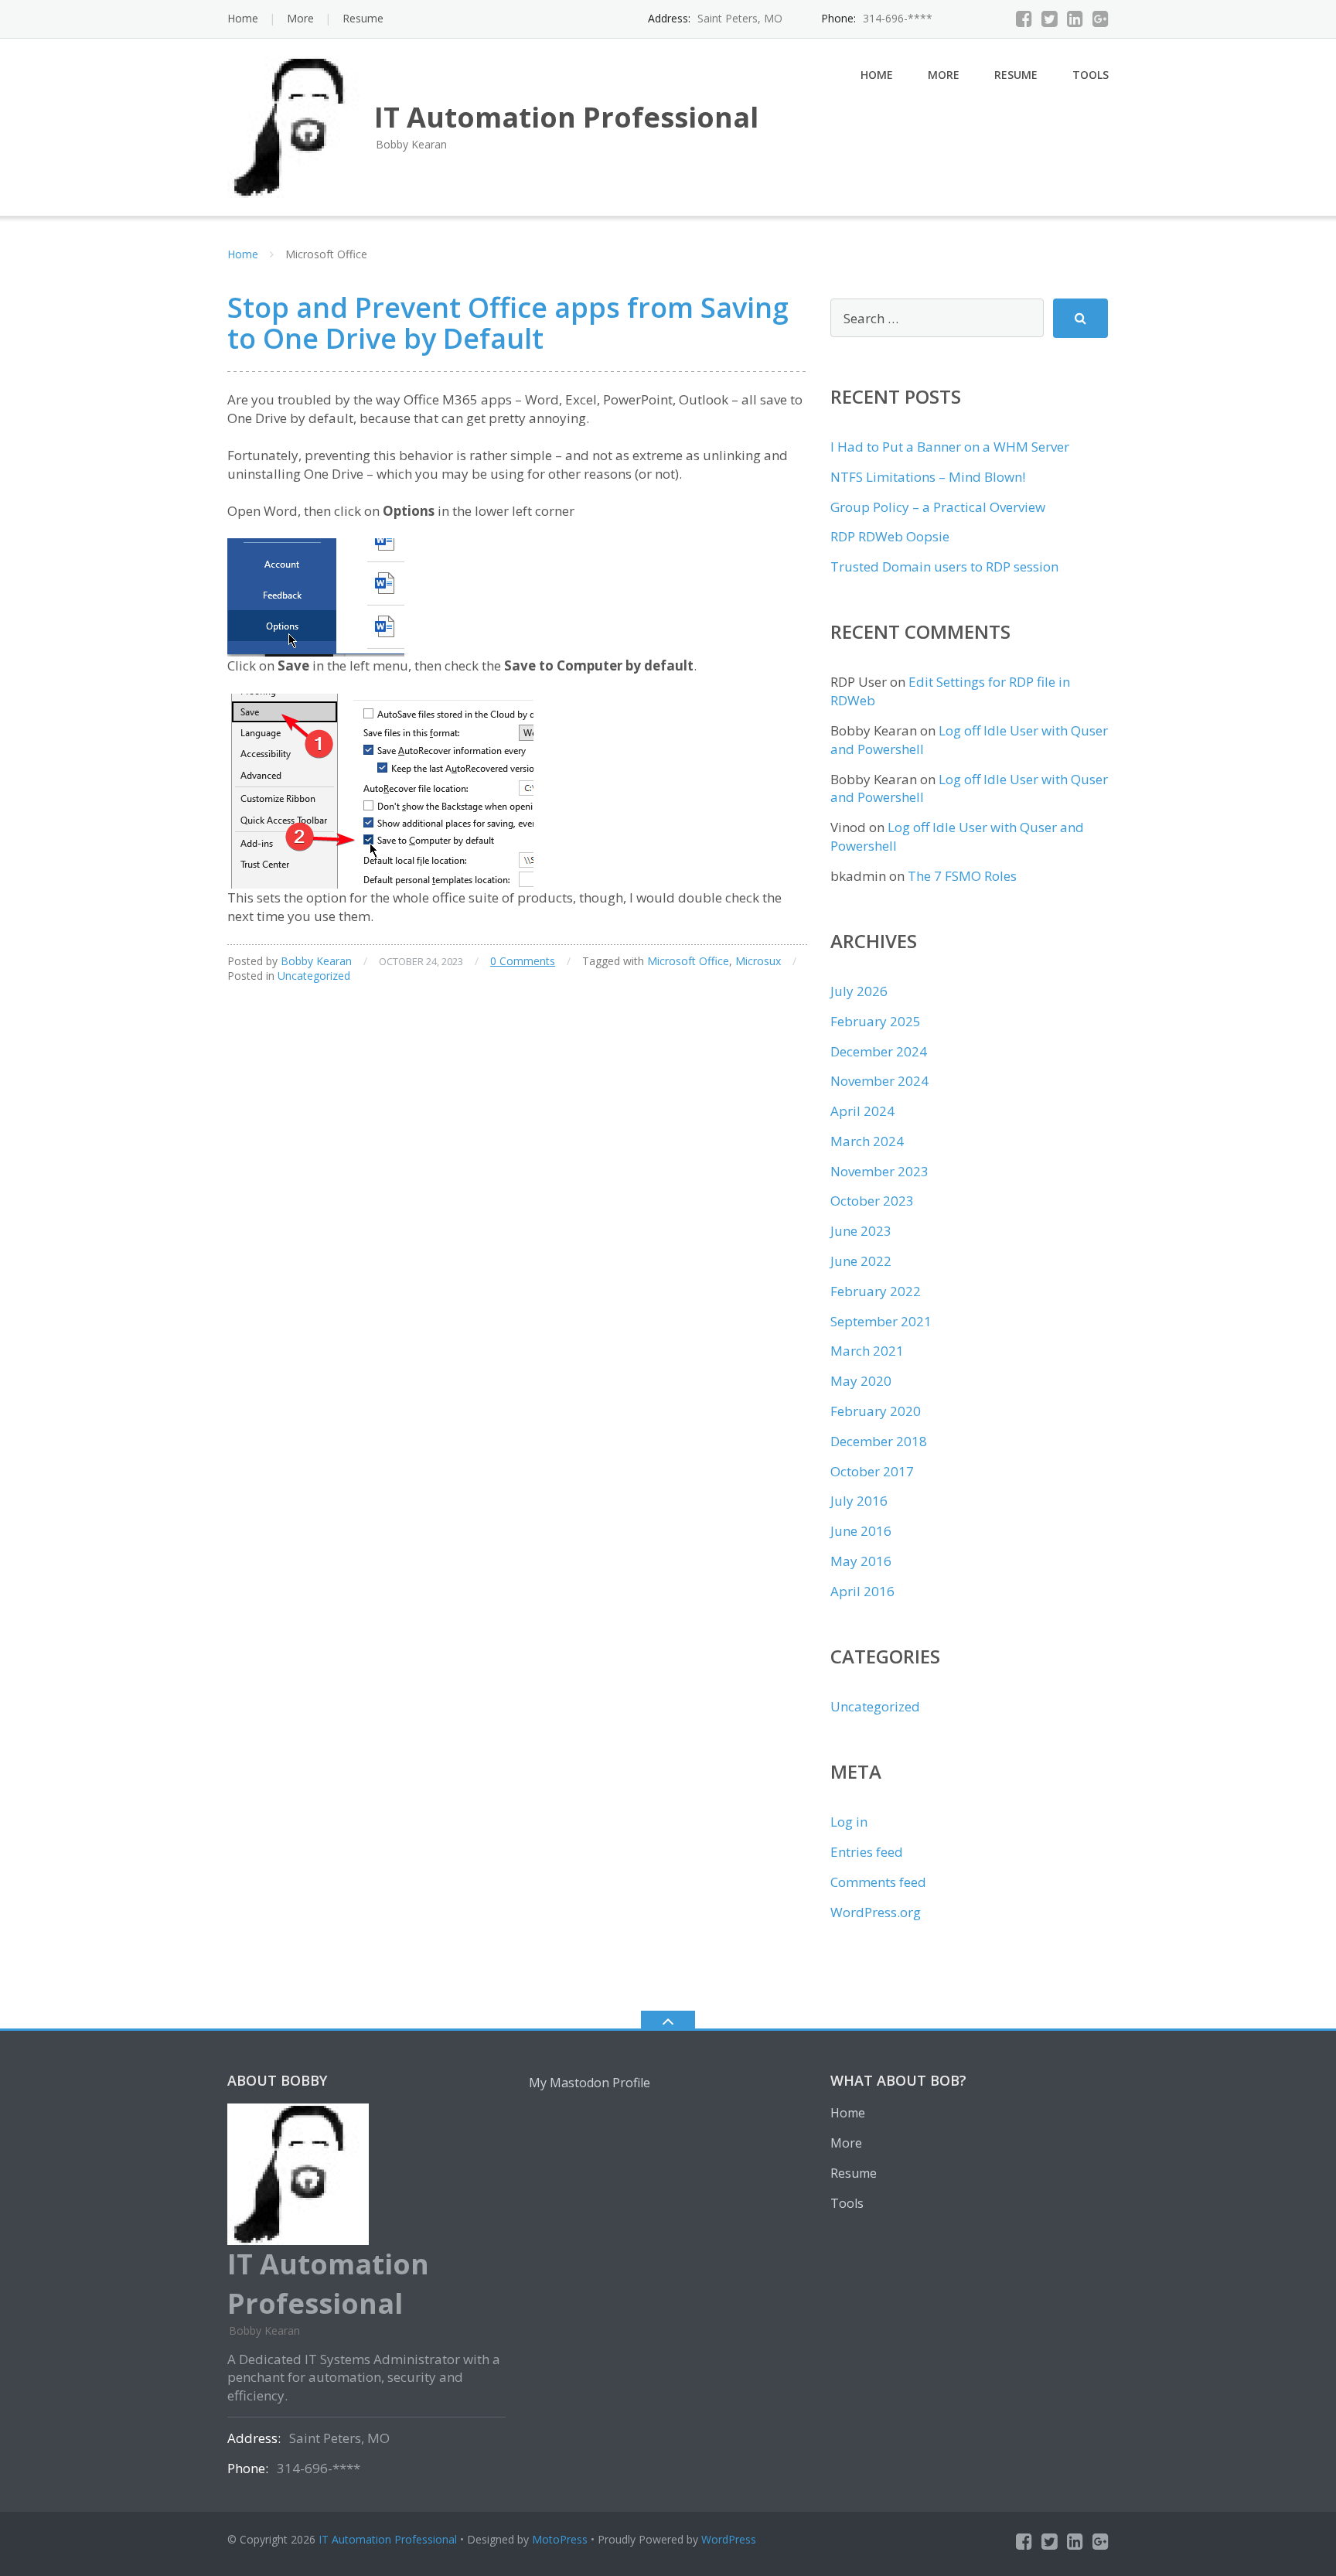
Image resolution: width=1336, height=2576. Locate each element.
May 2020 (861, 1381)
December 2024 (879, 1051)
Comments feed (878, 1882)
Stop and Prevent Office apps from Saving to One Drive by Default (508, 323)
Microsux (758, 961)
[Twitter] (1050, 19)
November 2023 (879, 1171)
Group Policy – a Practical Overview (938, 507)
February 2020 (876, 1411)
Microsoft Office (688, 961)
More (300, 18)
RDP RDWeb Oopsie (890, 536)
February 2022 (876, 1291)
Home (243, 18)
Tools (1091, 75)
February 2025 (876, 1021)
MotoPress (560, 2539)
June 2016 (861, 1531)
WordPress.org (876, 1912)
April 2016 (862, 1591)
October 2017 (872, 1471)
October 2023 (872, 1201)
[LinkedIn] (1075, 19)
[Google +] (1101, 19)
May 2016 (861, 1561)
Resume (363, 18)
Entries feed (867, 1852)
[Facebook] (1024, 19)
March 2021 (867, 1351)
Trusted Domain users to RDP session (944, 566)
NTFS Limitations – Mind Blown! (928, 477)
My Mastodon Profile (590, 2083)
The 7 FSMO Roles (962, 876)
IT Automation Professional (388, 2539)
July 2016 (859, 1501)
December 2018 (879, 1441)
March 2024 (867, 1141)
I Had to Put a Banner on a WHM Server (950, 447)
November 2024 (879, 1081)
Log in (849, 1822)
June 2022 (861, 1261)
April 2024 (862, 1111)
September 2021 (881, 1321)
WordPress (729, 2539)
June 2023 (861, 1231)
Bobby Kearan (316, 961)
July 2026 (859, 991)
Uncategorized (314, 976)
